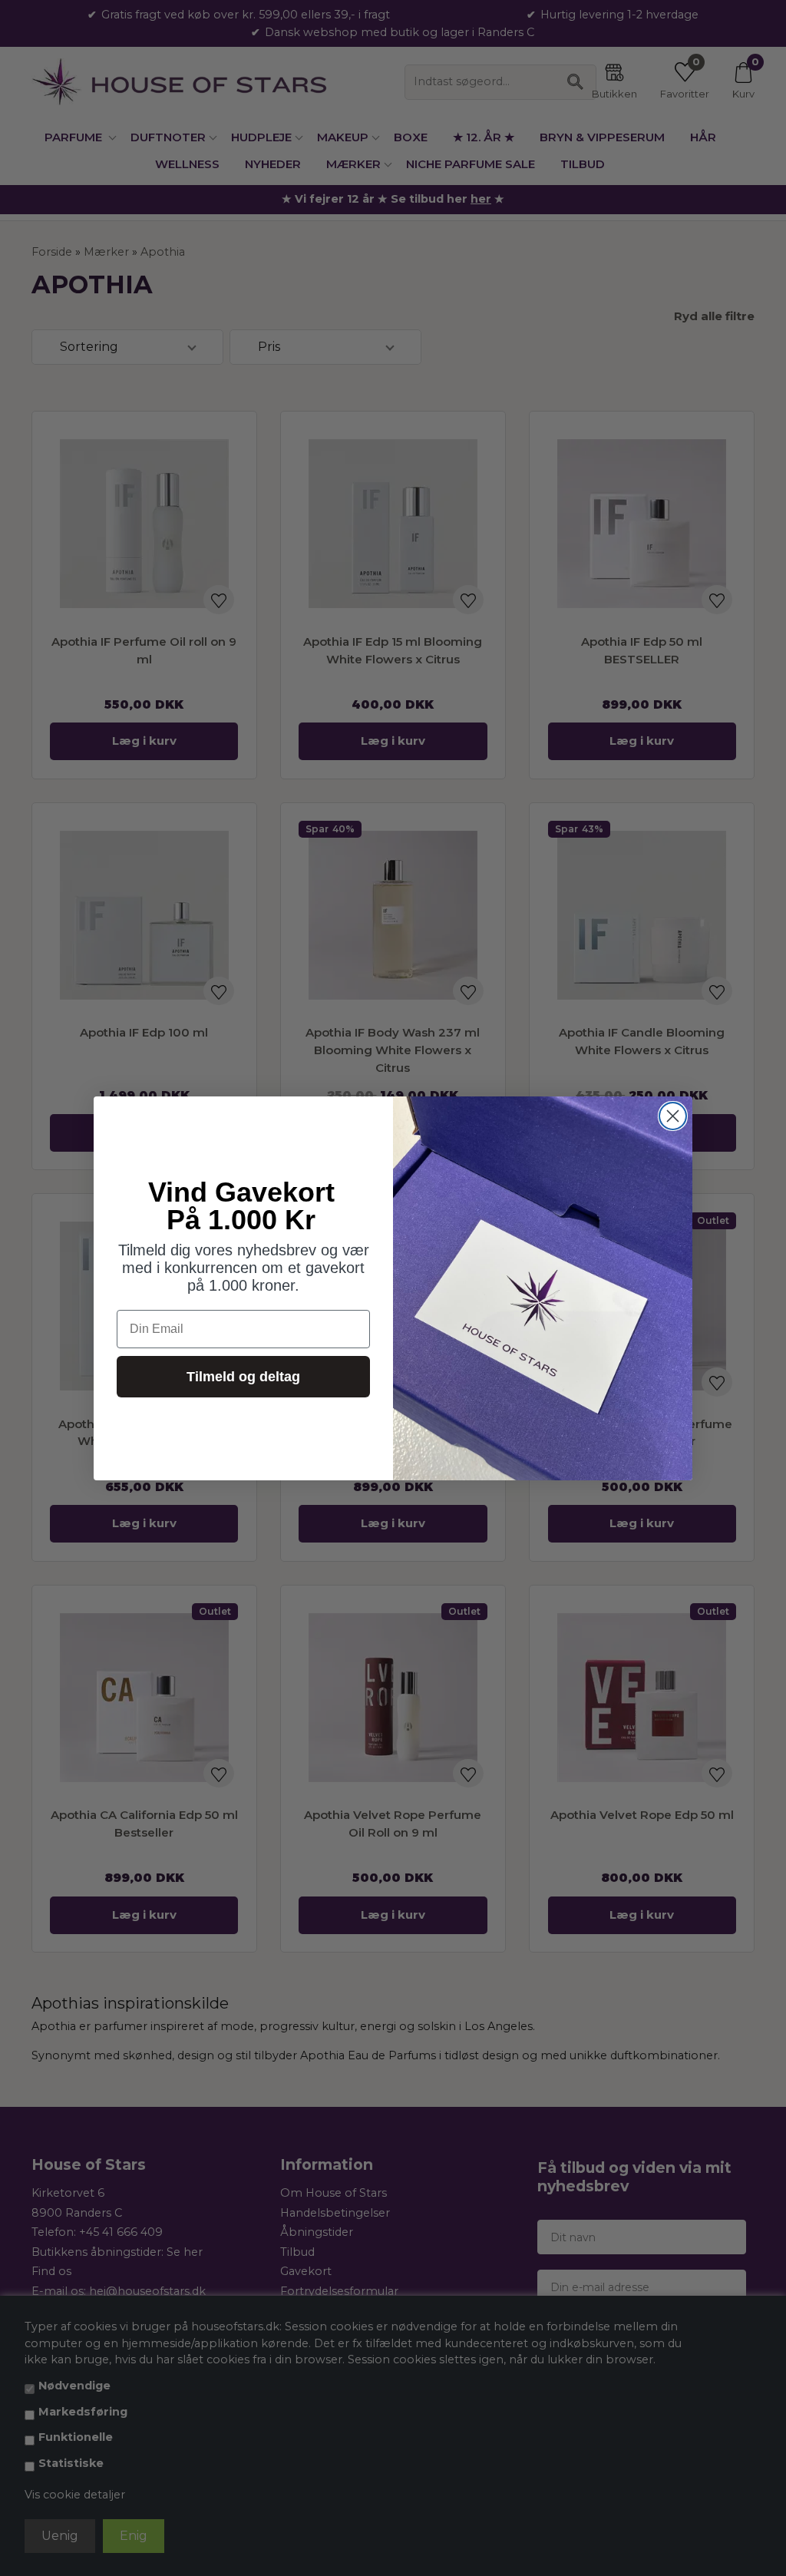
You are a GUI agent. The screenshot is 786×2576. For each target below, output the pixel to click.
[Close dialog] (673, 1116)
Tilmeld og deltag (243, 1377)
